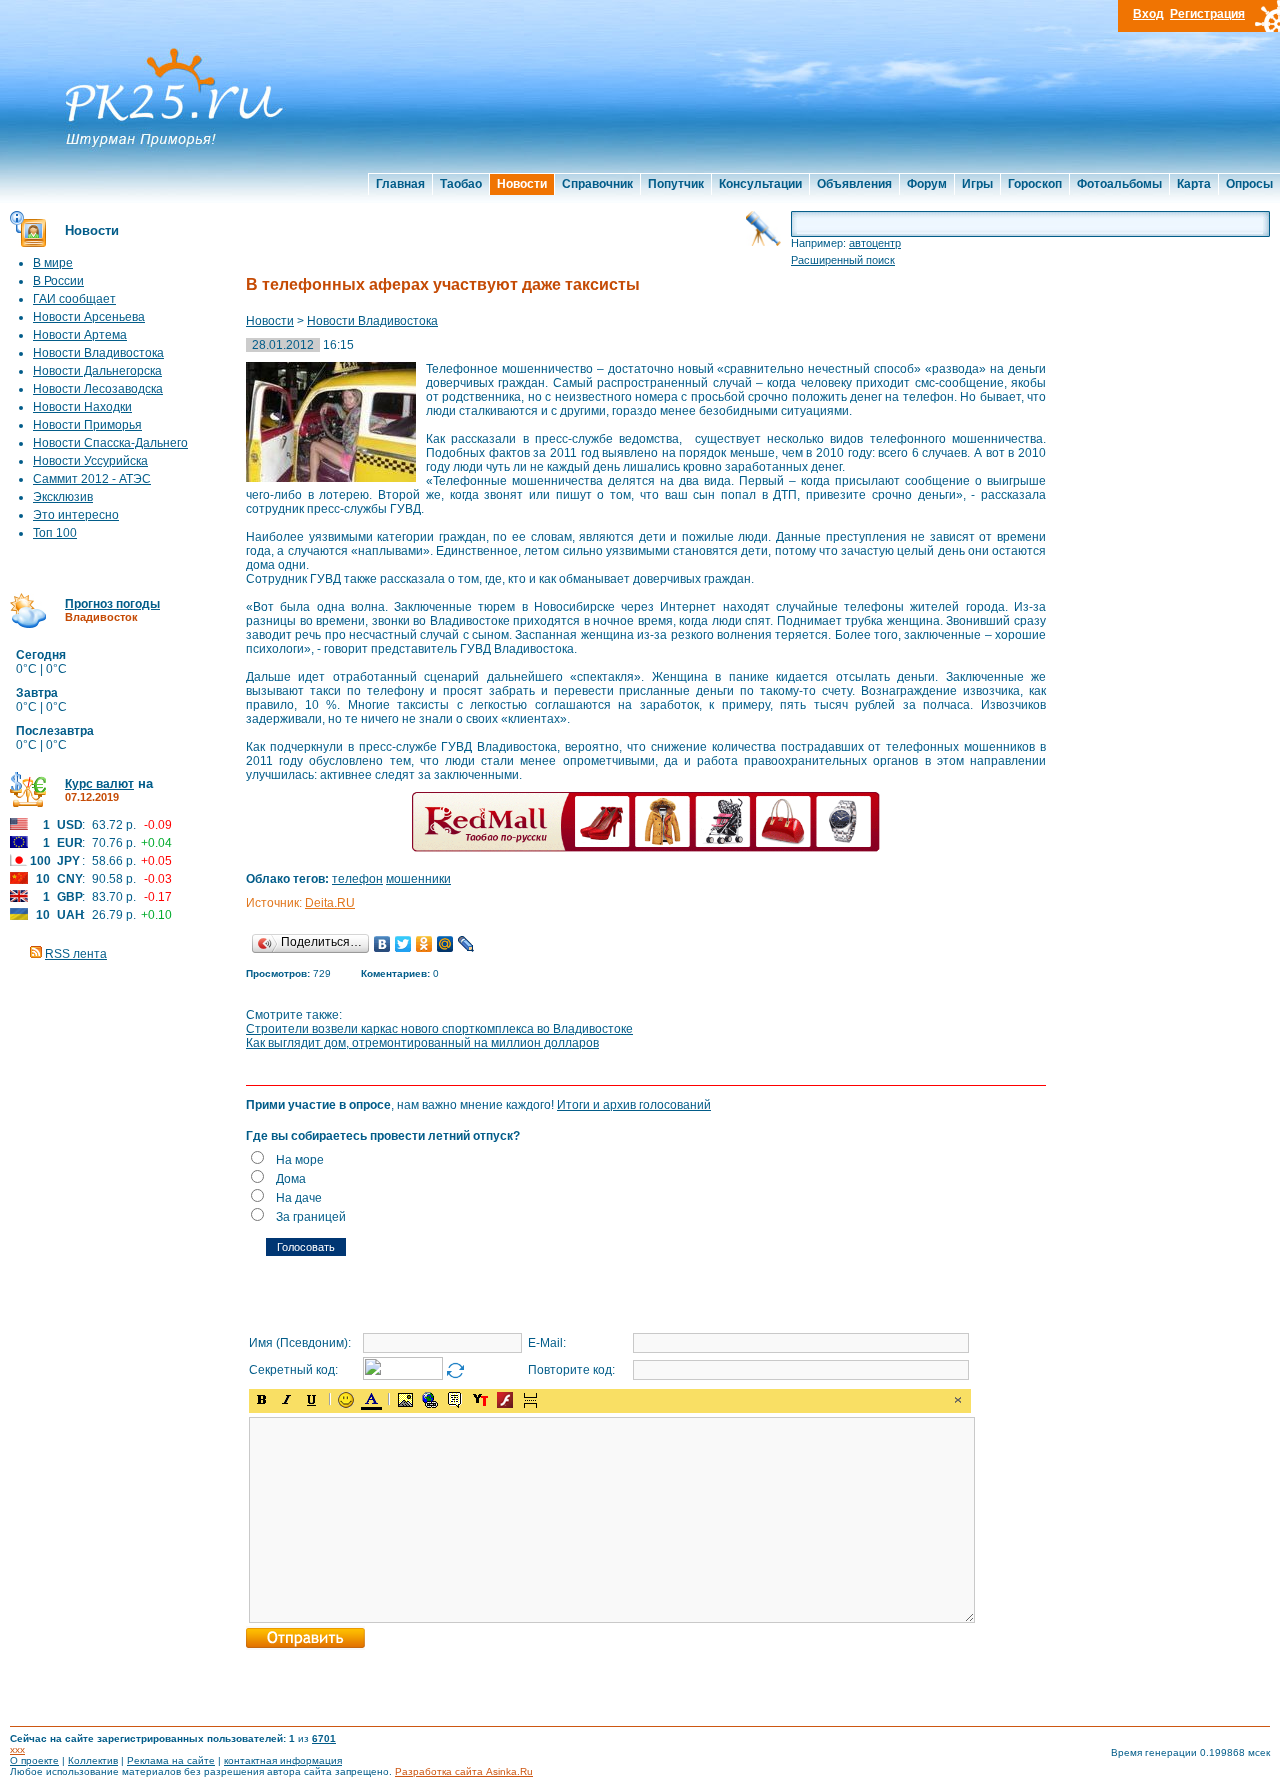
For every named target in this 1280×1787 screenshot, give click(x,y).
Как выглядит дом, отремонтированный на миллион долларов (422, 1043)
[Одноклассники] (424, 944)
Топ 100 (55, 533)
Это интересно (76, 515)
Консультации (760, 184)
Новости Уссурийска (90, 461)
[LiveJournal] (466, 944)
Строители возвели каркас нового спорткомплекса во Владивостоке (439, 1029)
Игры (977, 184)
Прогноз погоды (112, 604)
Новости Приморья (87, 425)
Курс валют (99, 784)
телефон (357, 879)
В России (58, 281)
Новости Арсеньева (89, 317)
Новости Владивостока (98, 353)
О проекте (34, 1760)
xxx (17, 1749)
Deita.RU (330, 903)
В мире (53, 263)
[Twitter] (403, 944)
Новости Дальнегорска (97, 371)
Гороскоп (1035, 184)
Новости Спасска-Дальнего (110, 443)
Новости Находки (82, 407)
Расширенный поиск (843, 260)
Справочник (597, 184)
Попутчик (676, 184)
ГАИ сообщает (74, 299)
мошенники (418, 879)
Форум (927, 184)
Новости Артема (80, 335)
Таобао (461, 184)
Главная (400, 184)
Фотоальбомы (1119, 184)
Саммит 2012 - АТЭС (92, 479)
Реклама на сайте (171, 1760)
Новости (522, 184)
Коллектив (93, 1760)
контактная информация (283, 1760)
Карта (1194, 184)
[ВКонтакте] (382, 944)
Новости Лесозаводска (98, 389)
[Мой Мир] (445, 944)
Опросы (1249, 184)
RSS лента (76, 954)
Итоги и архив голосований (634, 1105)
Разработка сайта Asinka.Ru (464, 1771)
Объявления (854, 184)
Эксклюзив (63, 497)
